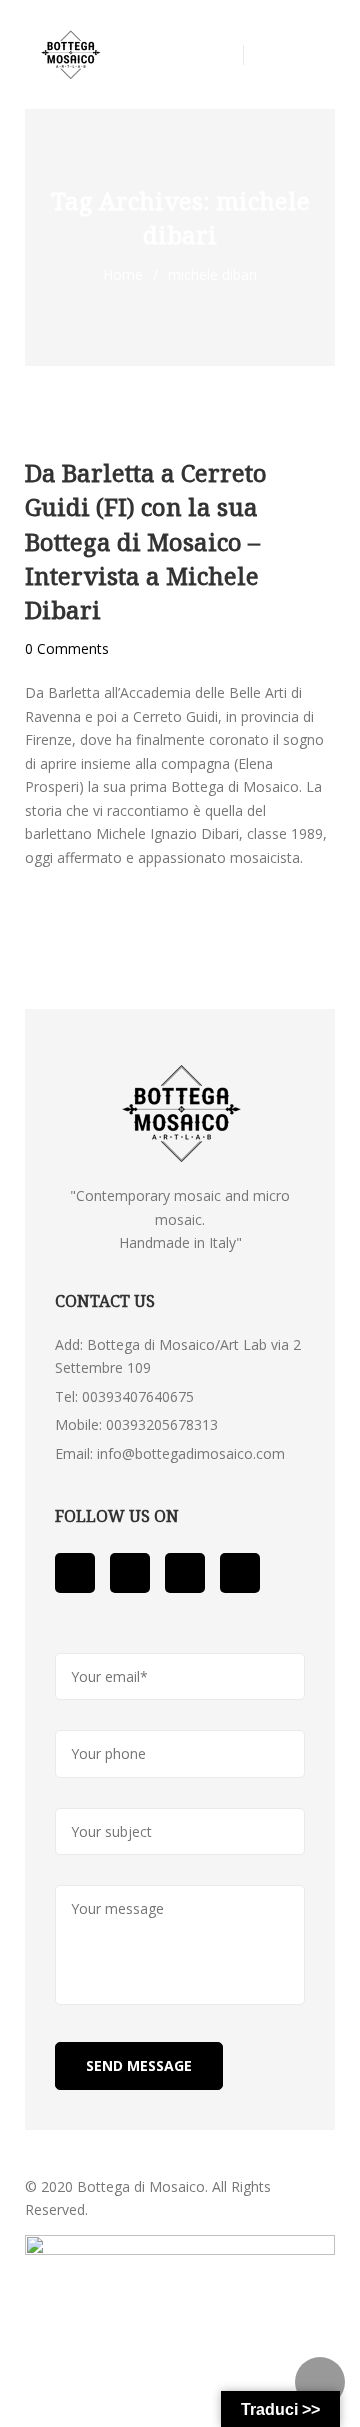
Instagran (240, 1573)
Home (123, 274)
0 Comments (67, 648)
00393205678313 (162, 1424)
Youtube (130, 1573)
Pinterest (185, 1573)
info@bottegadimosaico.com (191, 1453)
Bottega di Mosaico (141, 2186)
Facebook (75, 1573)
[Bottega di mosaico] (70, 55)
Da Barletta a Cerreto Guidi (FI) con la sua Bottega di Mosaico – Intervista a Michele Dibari (146, 541)
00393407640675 (138, 1396)
